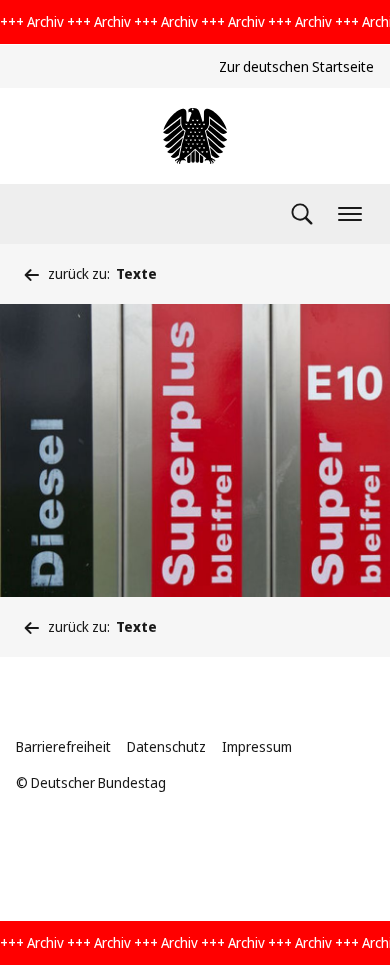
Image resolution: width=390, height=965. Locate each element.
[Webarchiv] (195, 136)
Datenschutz (166, 746)
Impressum (257, 746)
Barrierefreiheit (63, 746)
